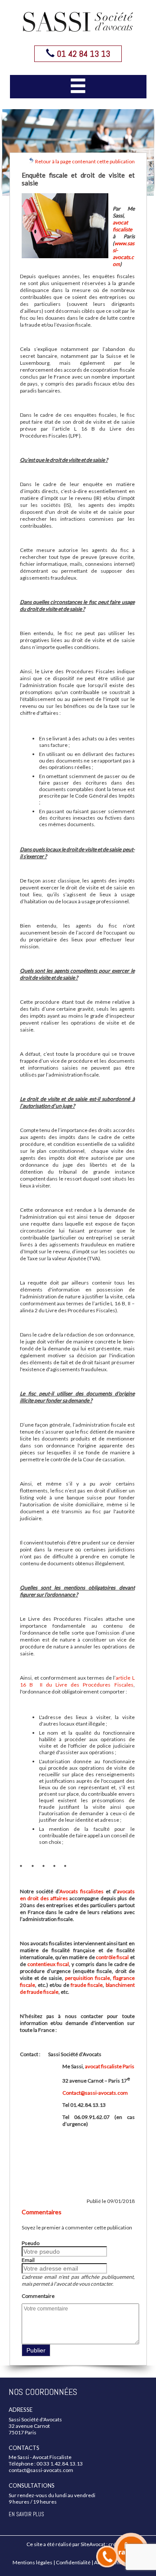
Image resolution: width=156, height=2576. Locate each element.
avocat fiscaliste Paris (110, 2066)
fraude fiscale (87, 1985)
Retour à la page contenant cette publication (84, 161)
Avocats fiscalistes (83, 1891)
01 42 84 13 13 (82, 54)
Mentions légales (32, 2562)
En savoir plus (26, 2514)
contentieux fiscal (48, 1964)
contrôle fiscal (112, 1957)
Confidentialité (73, 2562)
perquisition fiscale (88, 1978)
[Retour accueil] (78, 22)
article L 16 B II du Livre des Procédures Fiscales (77, 1681)
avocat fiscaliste (122, 226)
